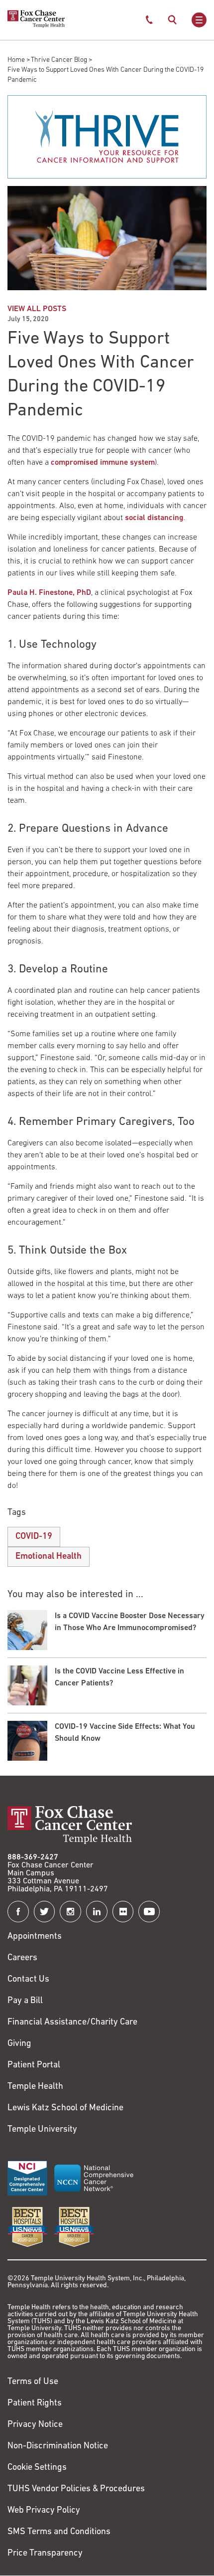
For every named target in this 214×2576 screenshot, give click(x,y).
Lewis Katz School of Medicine (65, 2108)
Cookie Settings (37, 2468)
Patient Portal (34, 2065)
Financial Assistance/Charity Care (72, 2023)
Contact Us (28, 1980)
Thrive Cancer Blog (59, 60)
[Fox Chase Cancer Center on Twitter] (45, 1912)
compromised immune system (103, 463)
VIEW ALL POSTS (37, 309)
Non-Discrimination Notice (58, 2446)
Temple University (42, 2130)
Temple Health (35, 2087)
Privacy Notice (35, 2425)
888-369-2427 (33, 1857)
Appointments (35, 1937)
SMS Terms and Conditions (59, 2532)
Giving (19, 2044)
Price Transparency (45, 2554)
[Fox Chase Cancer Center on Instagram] (70, 1912)
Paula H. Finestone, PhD (49, 593)
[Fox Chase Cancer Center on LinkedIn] (97, 1912)
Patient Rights (35, 2403)
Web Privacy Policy (44, 2511)
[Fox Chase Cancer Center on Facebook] (18, 1912)
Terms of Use (33, 2382)
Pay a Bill (25, 2001)
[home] (36, 26)
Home (16, 60)
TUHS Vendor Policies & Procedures (76, 2489)
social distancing (154, 518)
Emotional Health (49, 1557)
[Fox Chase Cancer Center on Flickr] (123, 1912)
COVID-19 (34, 1537)
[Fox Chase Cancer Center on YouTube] (149, 1912)
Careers (22, 1958)
